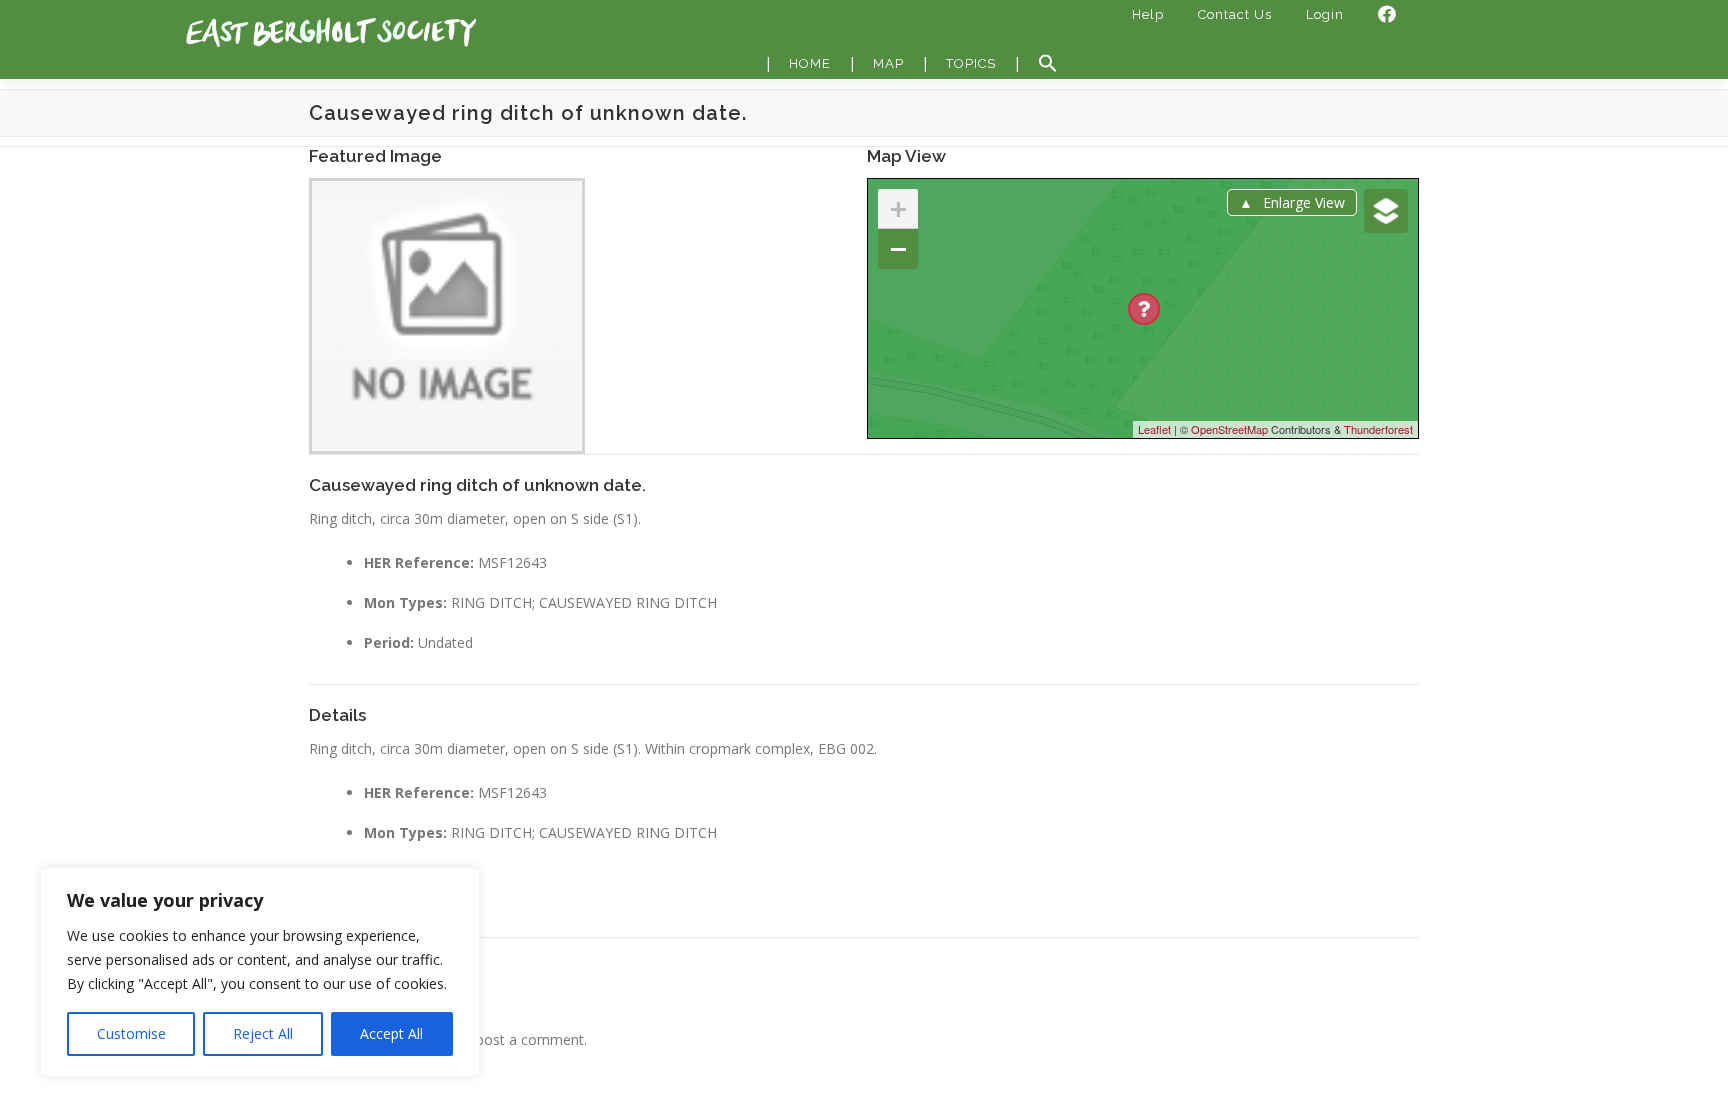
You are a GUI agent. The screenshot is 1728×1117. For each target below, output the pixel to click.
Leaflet (1154, 429)
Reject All (263, 1033)
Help (1148, 14)
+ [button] (898, 208)
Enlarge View (1304, 202)
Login (1325, 14)
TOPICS (971, 63)
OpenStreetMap (1229, 429)
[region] (260, 972)
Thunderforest (1378, 429)
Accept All (391, 1033)
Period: (389, 642)
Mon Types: (405, 602)
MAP (888, 63)
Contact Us (1235, 14)
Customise (131, 1033)
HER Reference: (419, 562)
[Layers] (1386, 211)
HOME (810, 63)
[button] (1048, 64)
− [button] (898, 248)
